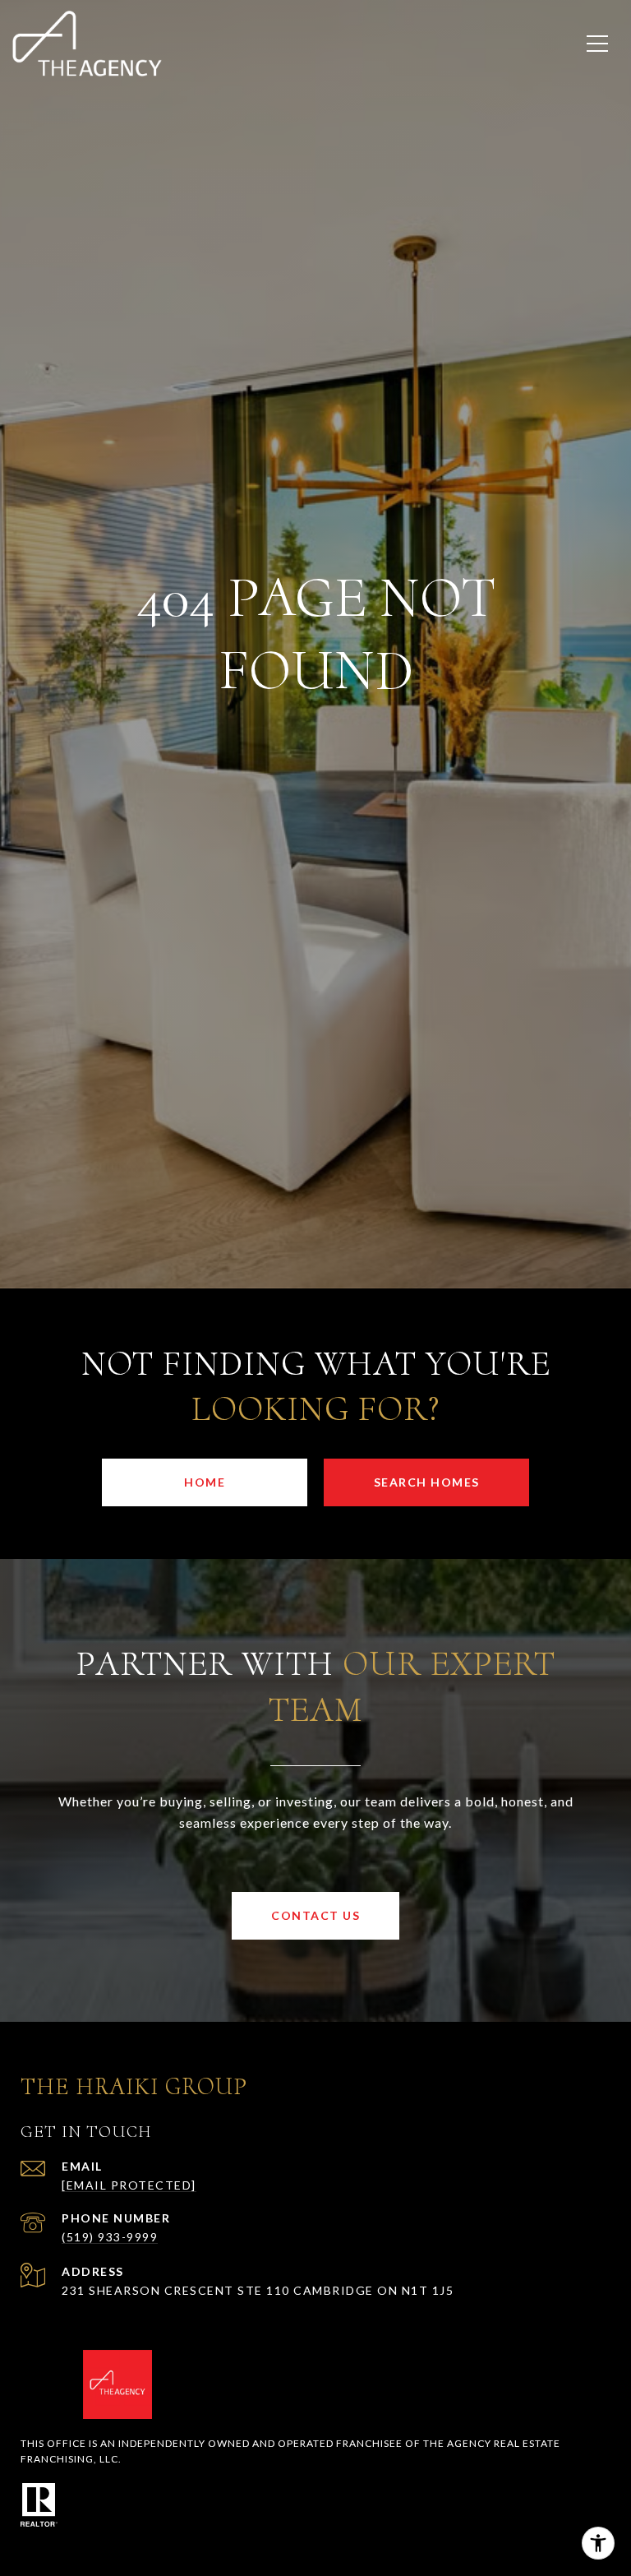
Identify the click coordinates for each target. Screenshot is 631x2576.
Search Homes (427, 1482)
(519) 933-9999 (110, 2237)
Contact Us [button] (315, 1915)
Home (205, 1482)
